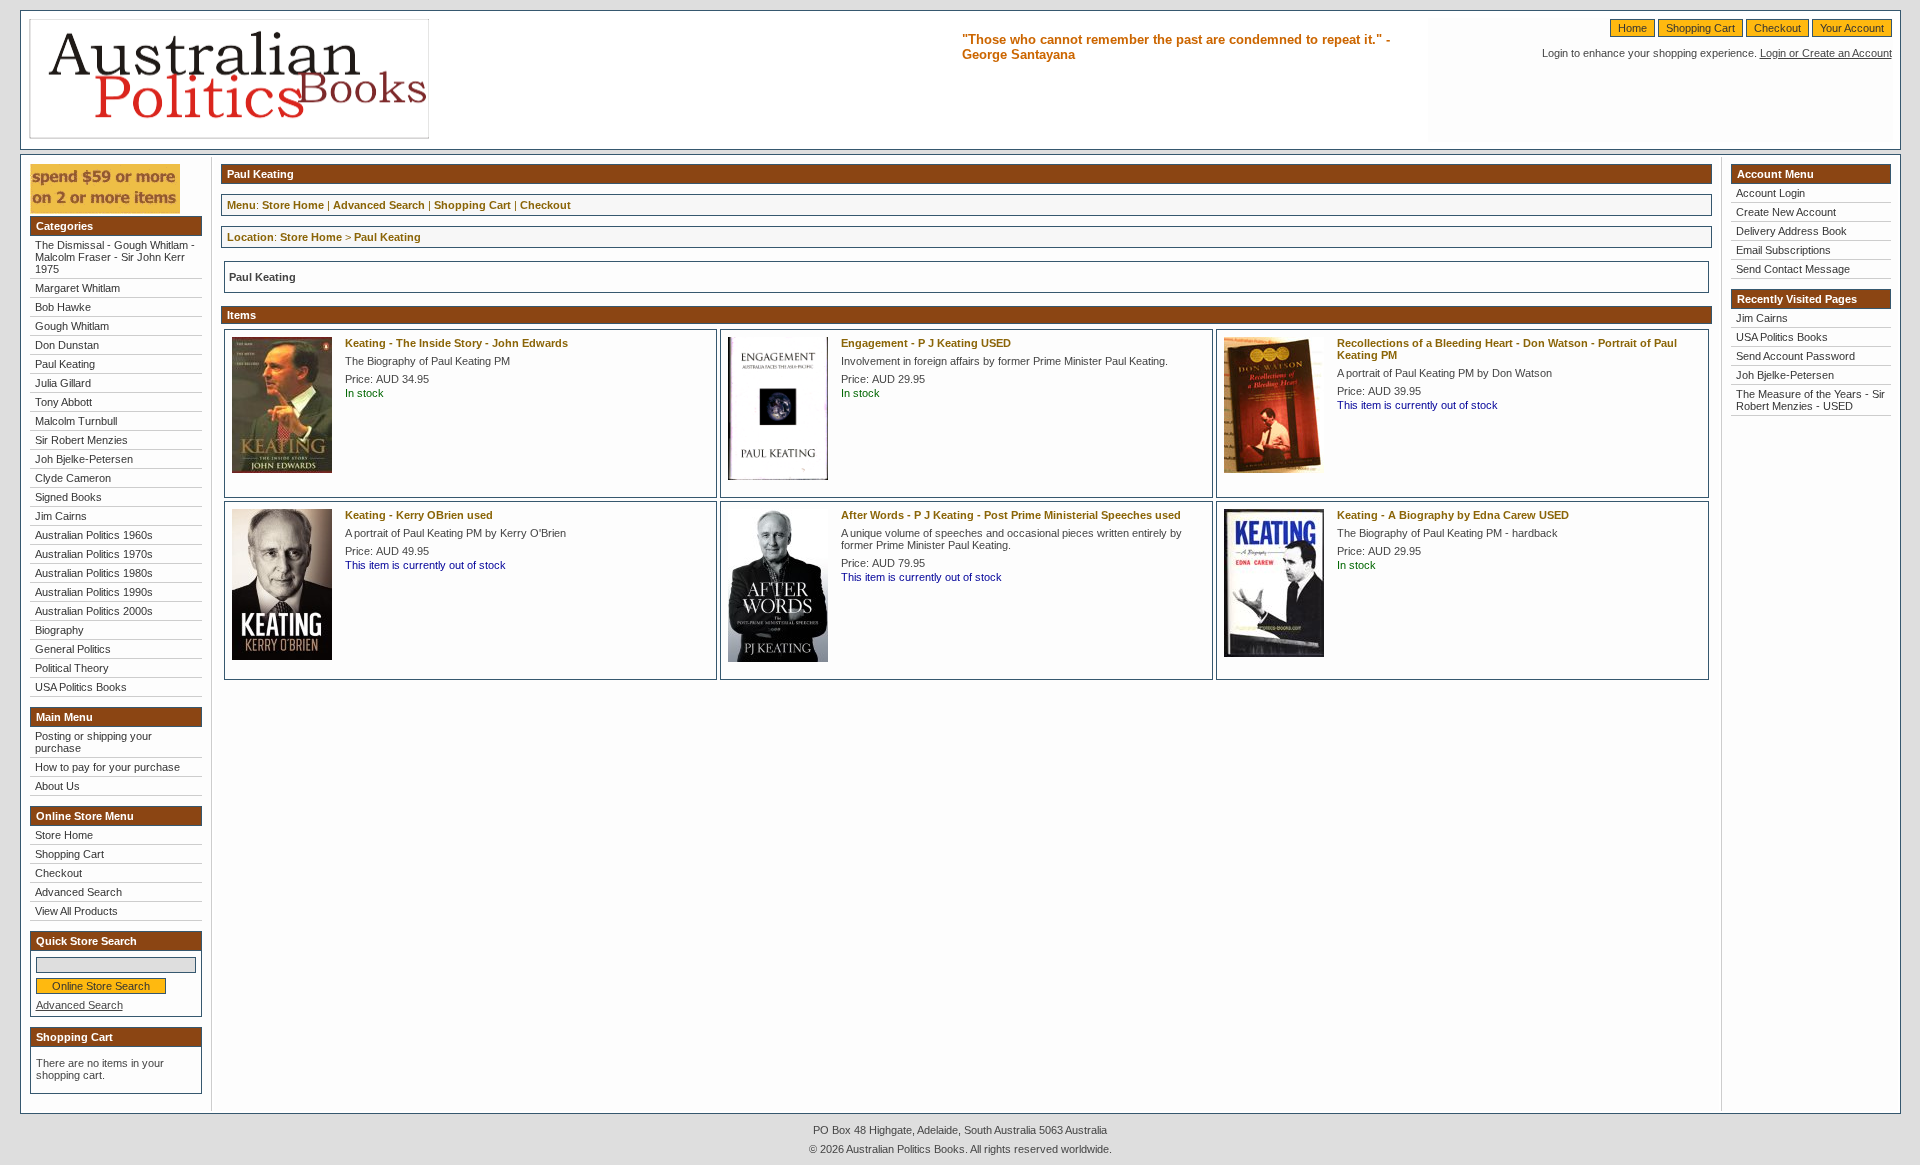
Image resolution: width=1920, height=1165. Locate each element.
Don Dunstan (67, 345)
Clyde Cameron (73, 478)
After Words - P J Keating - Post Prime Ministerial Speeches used (1011, 515)
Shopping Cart (1700, 28)
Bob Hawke (63, 307)
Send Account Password (1795, 356)
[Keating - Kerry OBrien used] (287, 666)
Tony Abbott (63, 402)
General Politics (73, 649)
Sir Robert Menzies (81, 440)
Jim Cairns (61, 516)
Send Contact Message (1793, 269)
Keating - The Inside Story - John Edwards (456, 343)
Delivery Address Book (1791, 231)
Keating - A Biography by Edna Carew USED (1453, 515)
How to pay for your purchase (107, 767)
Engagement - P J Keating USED (926, 343)
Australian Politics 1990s (94, 592)
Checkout (1777, 28)
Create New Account (1786, 212)
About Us (57, 786)
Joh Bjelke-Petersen (84, 459)
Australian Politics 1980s (94, 573)
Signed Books (68, 497)
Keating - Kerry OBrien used (419, 515)
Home (1632, 28)
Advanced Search (78, 892)
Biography (59, 630)
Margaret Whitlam (77, 288)
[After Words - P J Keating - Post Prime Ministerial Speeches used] (783, 668)
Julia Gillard (63, 383)
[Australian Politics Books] (229, 135)
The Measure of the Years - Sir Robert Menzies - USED (1810, 400)
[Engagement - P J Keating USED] (783, 486)
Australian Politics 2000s (94, 611)
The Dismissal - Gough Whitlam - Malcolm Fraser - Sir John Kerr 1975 (115, 257)
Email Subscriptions (1783, 250)
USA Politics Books (81, 687)
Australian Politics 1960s (94, 535)
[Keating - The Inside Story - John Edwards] (287, 479)
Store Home (64, 835)
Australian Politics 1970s (94, 554)
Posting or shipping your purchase (93, 742)
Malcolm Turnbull (76, 421)
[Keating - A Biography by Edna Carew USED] (1279, 663)
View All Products (76, 911)
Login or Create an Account (1826, 53)
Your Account (1852, 28)
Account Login (1770, 193)
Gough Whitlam (72, 326)
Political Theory (72, 668)
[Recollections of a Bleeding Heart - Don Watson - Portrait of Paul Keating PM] (1279, 479)
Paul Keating (65, 364)
